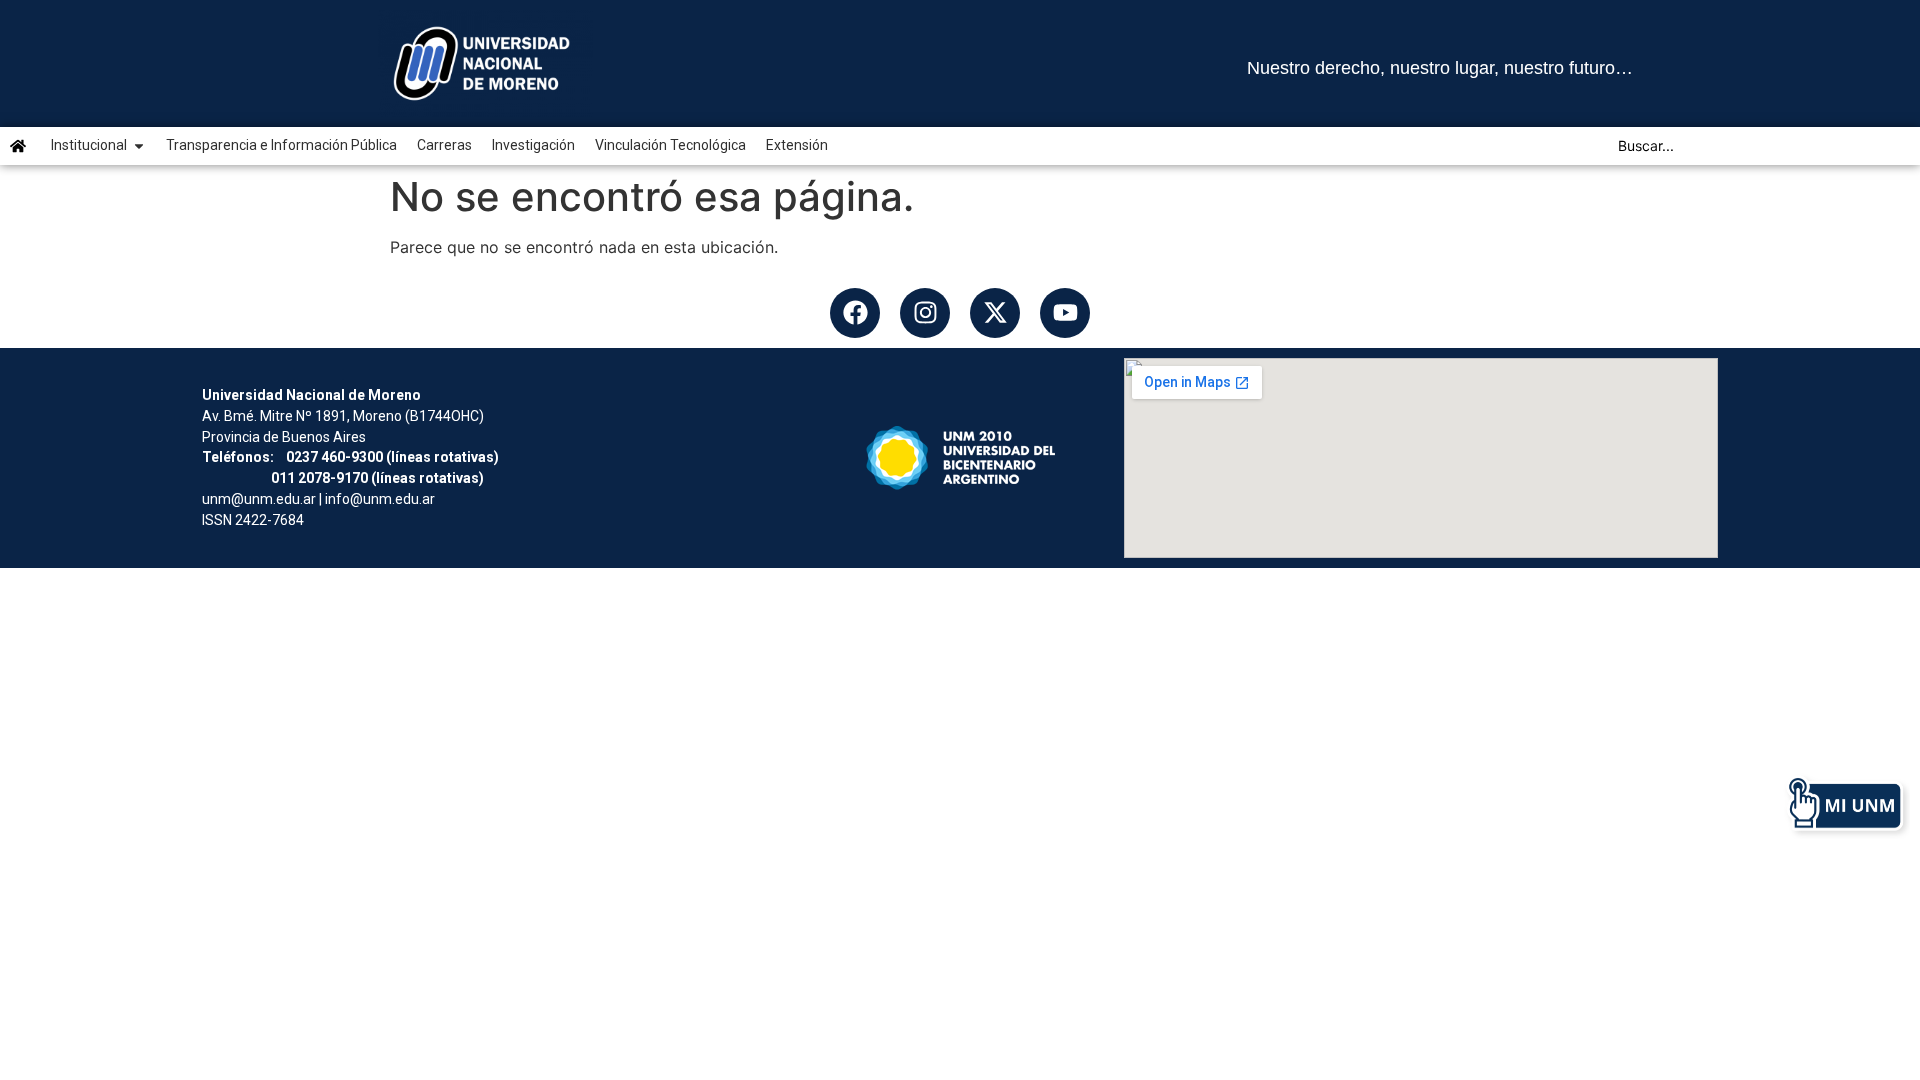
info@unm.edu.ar (380, 499)
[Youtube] (1065, 313)
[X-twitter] (995, 313)
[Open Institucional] (139, 145)
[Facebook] (855, 313)
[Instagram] (925, 313)
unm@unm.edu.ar (259, 499)
